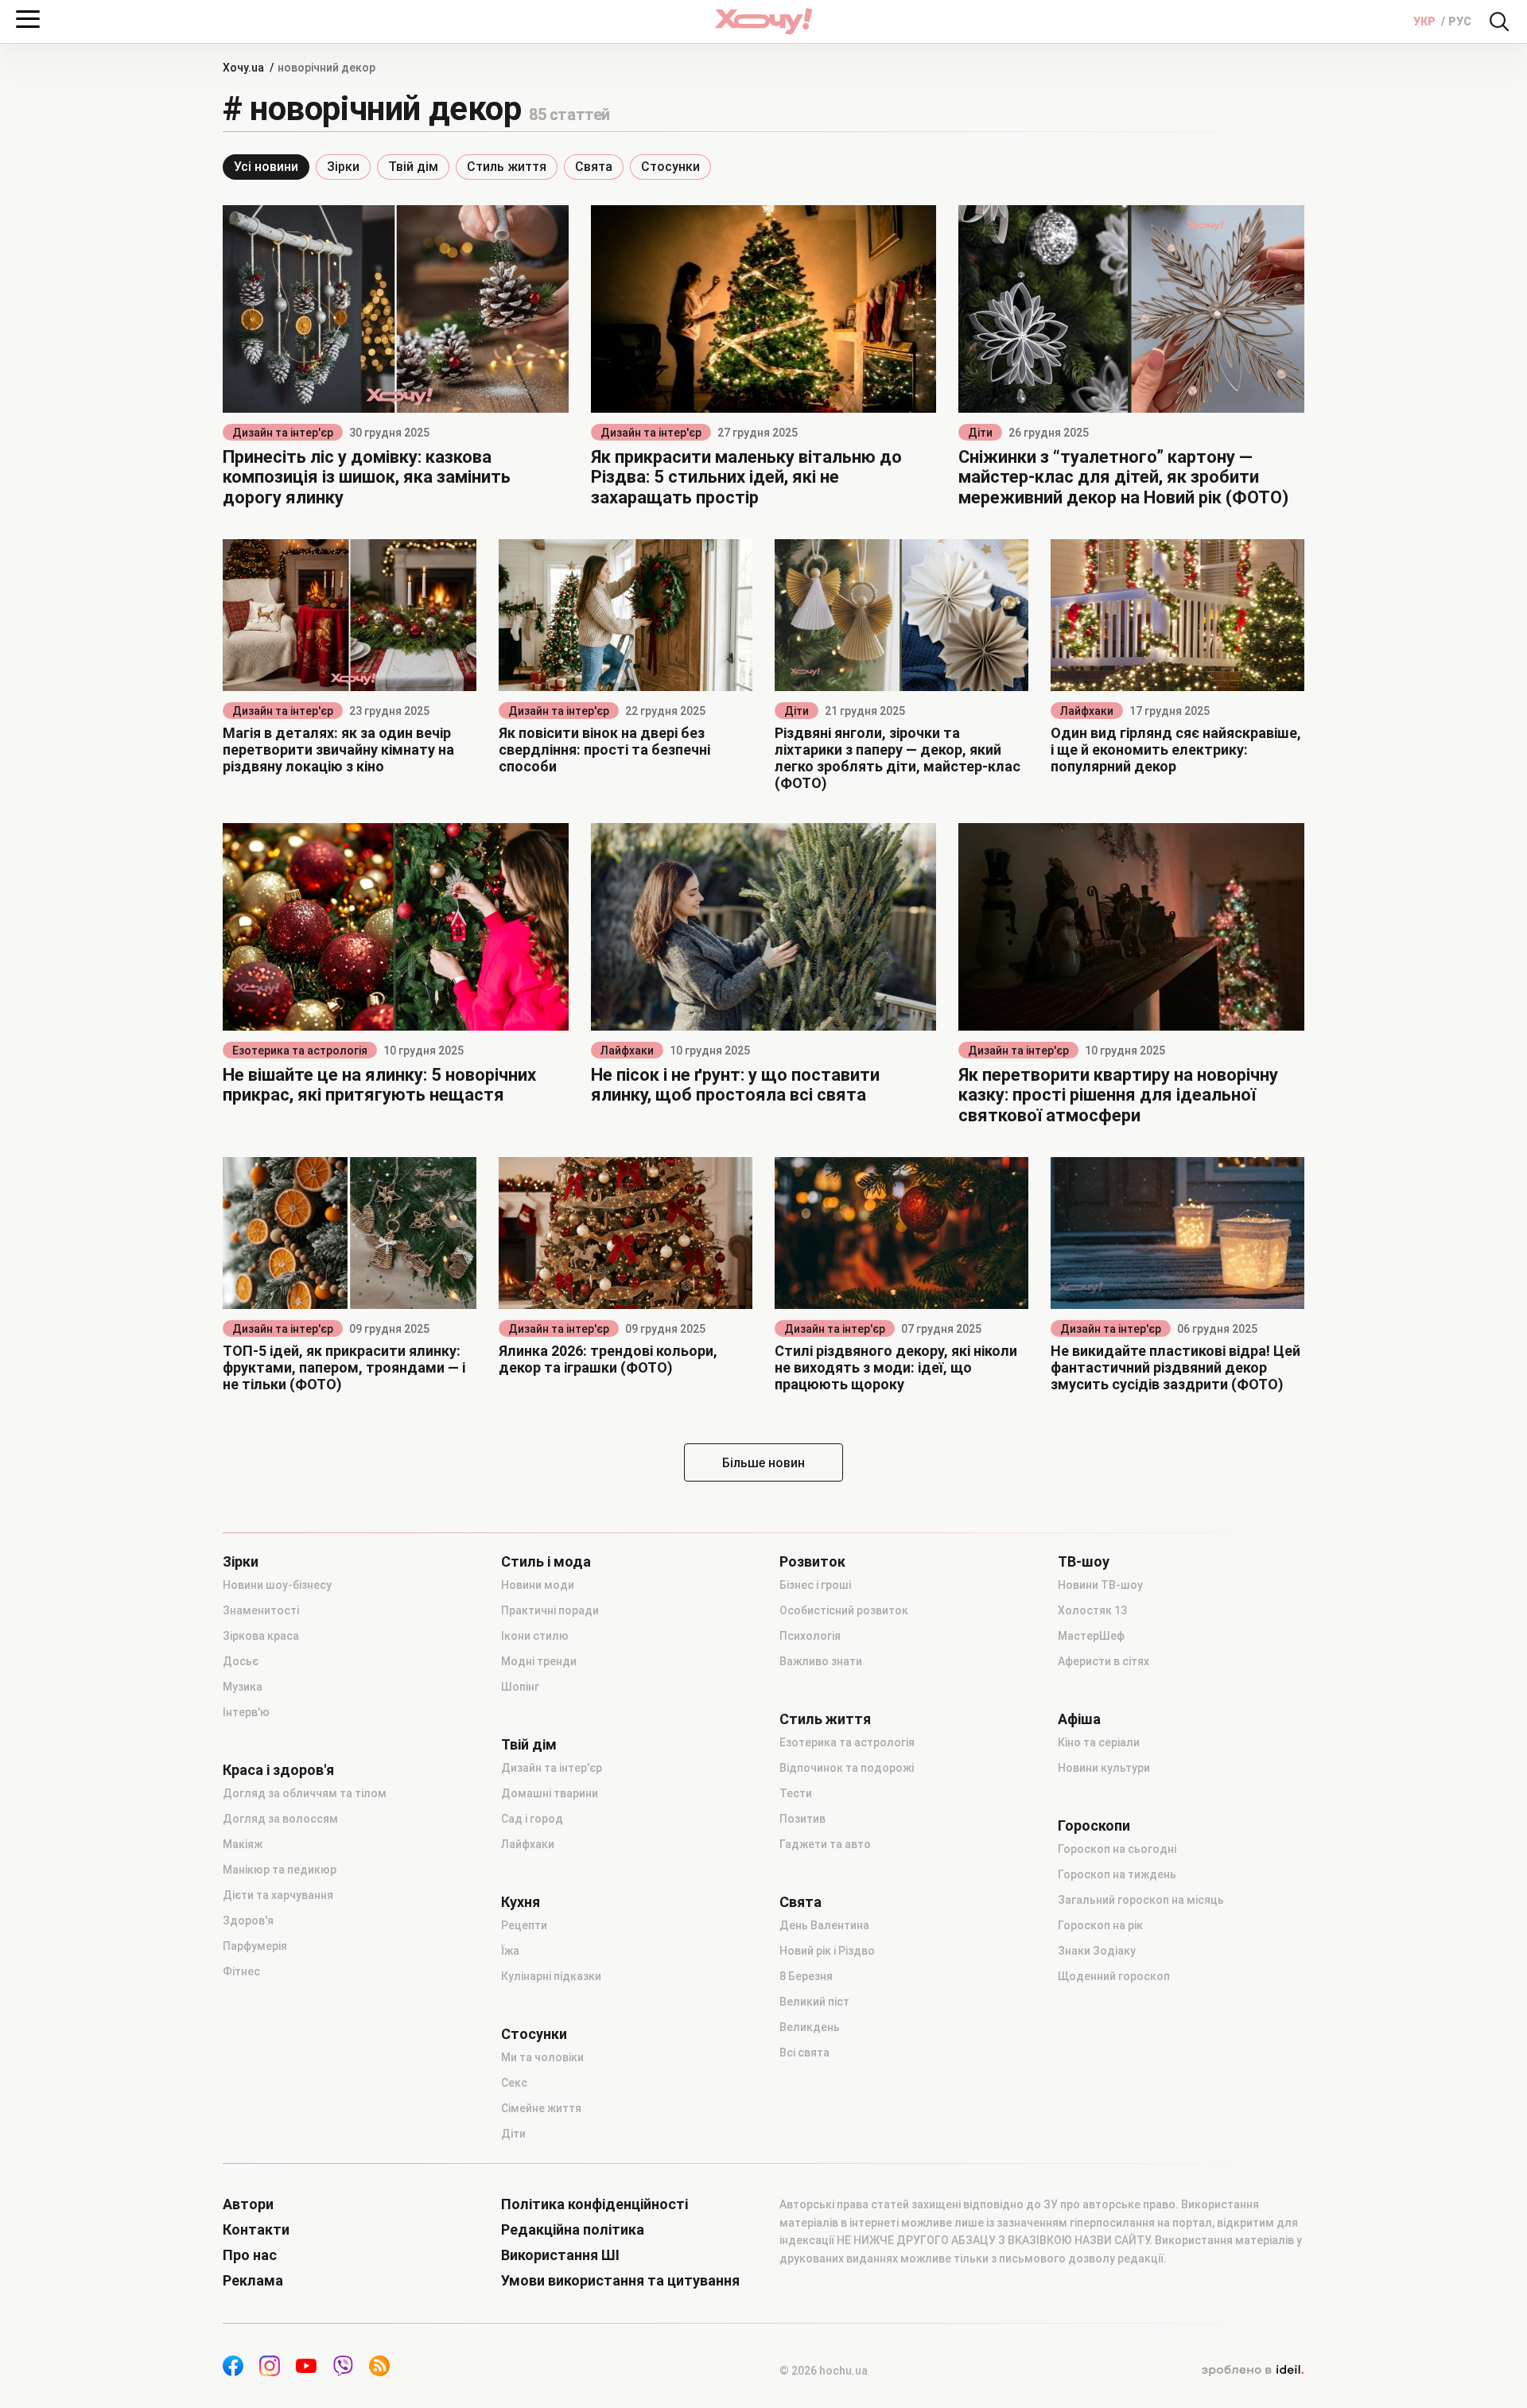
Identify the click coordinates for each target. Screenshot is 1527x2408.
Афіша (1079, 1719)
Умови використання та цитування (620, 2281)
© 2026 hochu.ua (824, 2371)
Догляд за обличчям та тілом (305, 1793)
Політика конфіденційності (594, 2204)
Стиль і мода (546, 1562)
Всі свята (804, 2053)
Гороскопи (1094, 1826)
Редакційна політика (573, 2230)
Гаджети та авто (825, 1844)
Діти (980, 433)
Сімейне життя (541, 2108)
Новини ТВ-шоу (1100, 1585)
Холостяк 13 (1092, 1610)
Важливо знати (821, 1661)
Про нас (250, 2255)
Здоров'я (248, 1921)
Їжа (510, 1951)
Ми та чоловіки (542, 2057)
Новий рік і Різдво (827, 1951)
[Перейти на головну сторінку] (763, 21)
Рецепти (524, 1925)
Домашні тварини (550, 1793)
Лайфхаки (1087, 711)
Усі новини (266, 167)
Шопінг (520, 1687)
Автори (248, 2204)
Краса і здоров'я (278, 1770)
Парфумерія (255, 1946)
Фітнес (241, 1971)
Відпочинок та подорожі (847, 1768)
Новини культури (1104, 1768)
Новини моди (538, 1585)
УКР (1426, 21)
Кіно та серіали (1099, 1742)
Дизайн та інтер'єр (283, 433)
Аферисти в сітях (1103, 1661)
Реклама (253, 2281)
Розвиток (812, 1562)
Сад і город (532, 1819)
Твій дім (413, 167)
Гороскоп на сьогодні (1117, 1849)
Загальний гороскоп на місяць (1141, 1900)
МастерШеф (1091, 1636)
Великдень (810, 2027)
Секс (514, 2083)
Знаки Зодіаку (1097, 1951)
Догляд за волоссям (280, 1819)
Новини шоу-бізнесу (277, 1585)
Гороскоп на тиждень (1117, 1874)
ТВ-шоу (1084, 1562)
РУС (1460, 21)
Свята (594, 167)
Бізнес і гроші (815, 1585)
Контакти (256, 2230)
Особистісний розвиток (844, 1610)
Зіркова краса (261, 1636)
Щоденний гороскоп (1114, 1976)
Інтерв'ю (246, 1712)
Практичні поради (550, 1610)
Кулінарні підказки (551, 1976)
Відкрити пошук (1499, 21)
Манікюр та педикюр (280, 1870)
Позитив (802, 1819)
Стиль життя (507, 167)
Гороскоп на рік (1100, 1925)
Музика (243, 1687)
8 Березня (806, 1976)
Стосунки (670, 167)
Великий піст (814, 2002)
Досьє (241, 1661)
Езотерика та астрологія (300, 1051)
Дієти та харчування (278, 1895)
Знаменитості (261, 1610)
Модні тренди (539, 1661)
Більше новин (763, 1463)
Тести (796, 1793)
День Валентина (824, 1925)
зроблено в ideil (1253, 2371)
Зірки (343, 167)
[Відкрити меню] (28, 19)
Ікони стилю (535, 1636)
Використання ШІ (560, 2255)
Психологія (810, 1636)
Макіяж (243, 1844)
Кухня (521, 1902)
